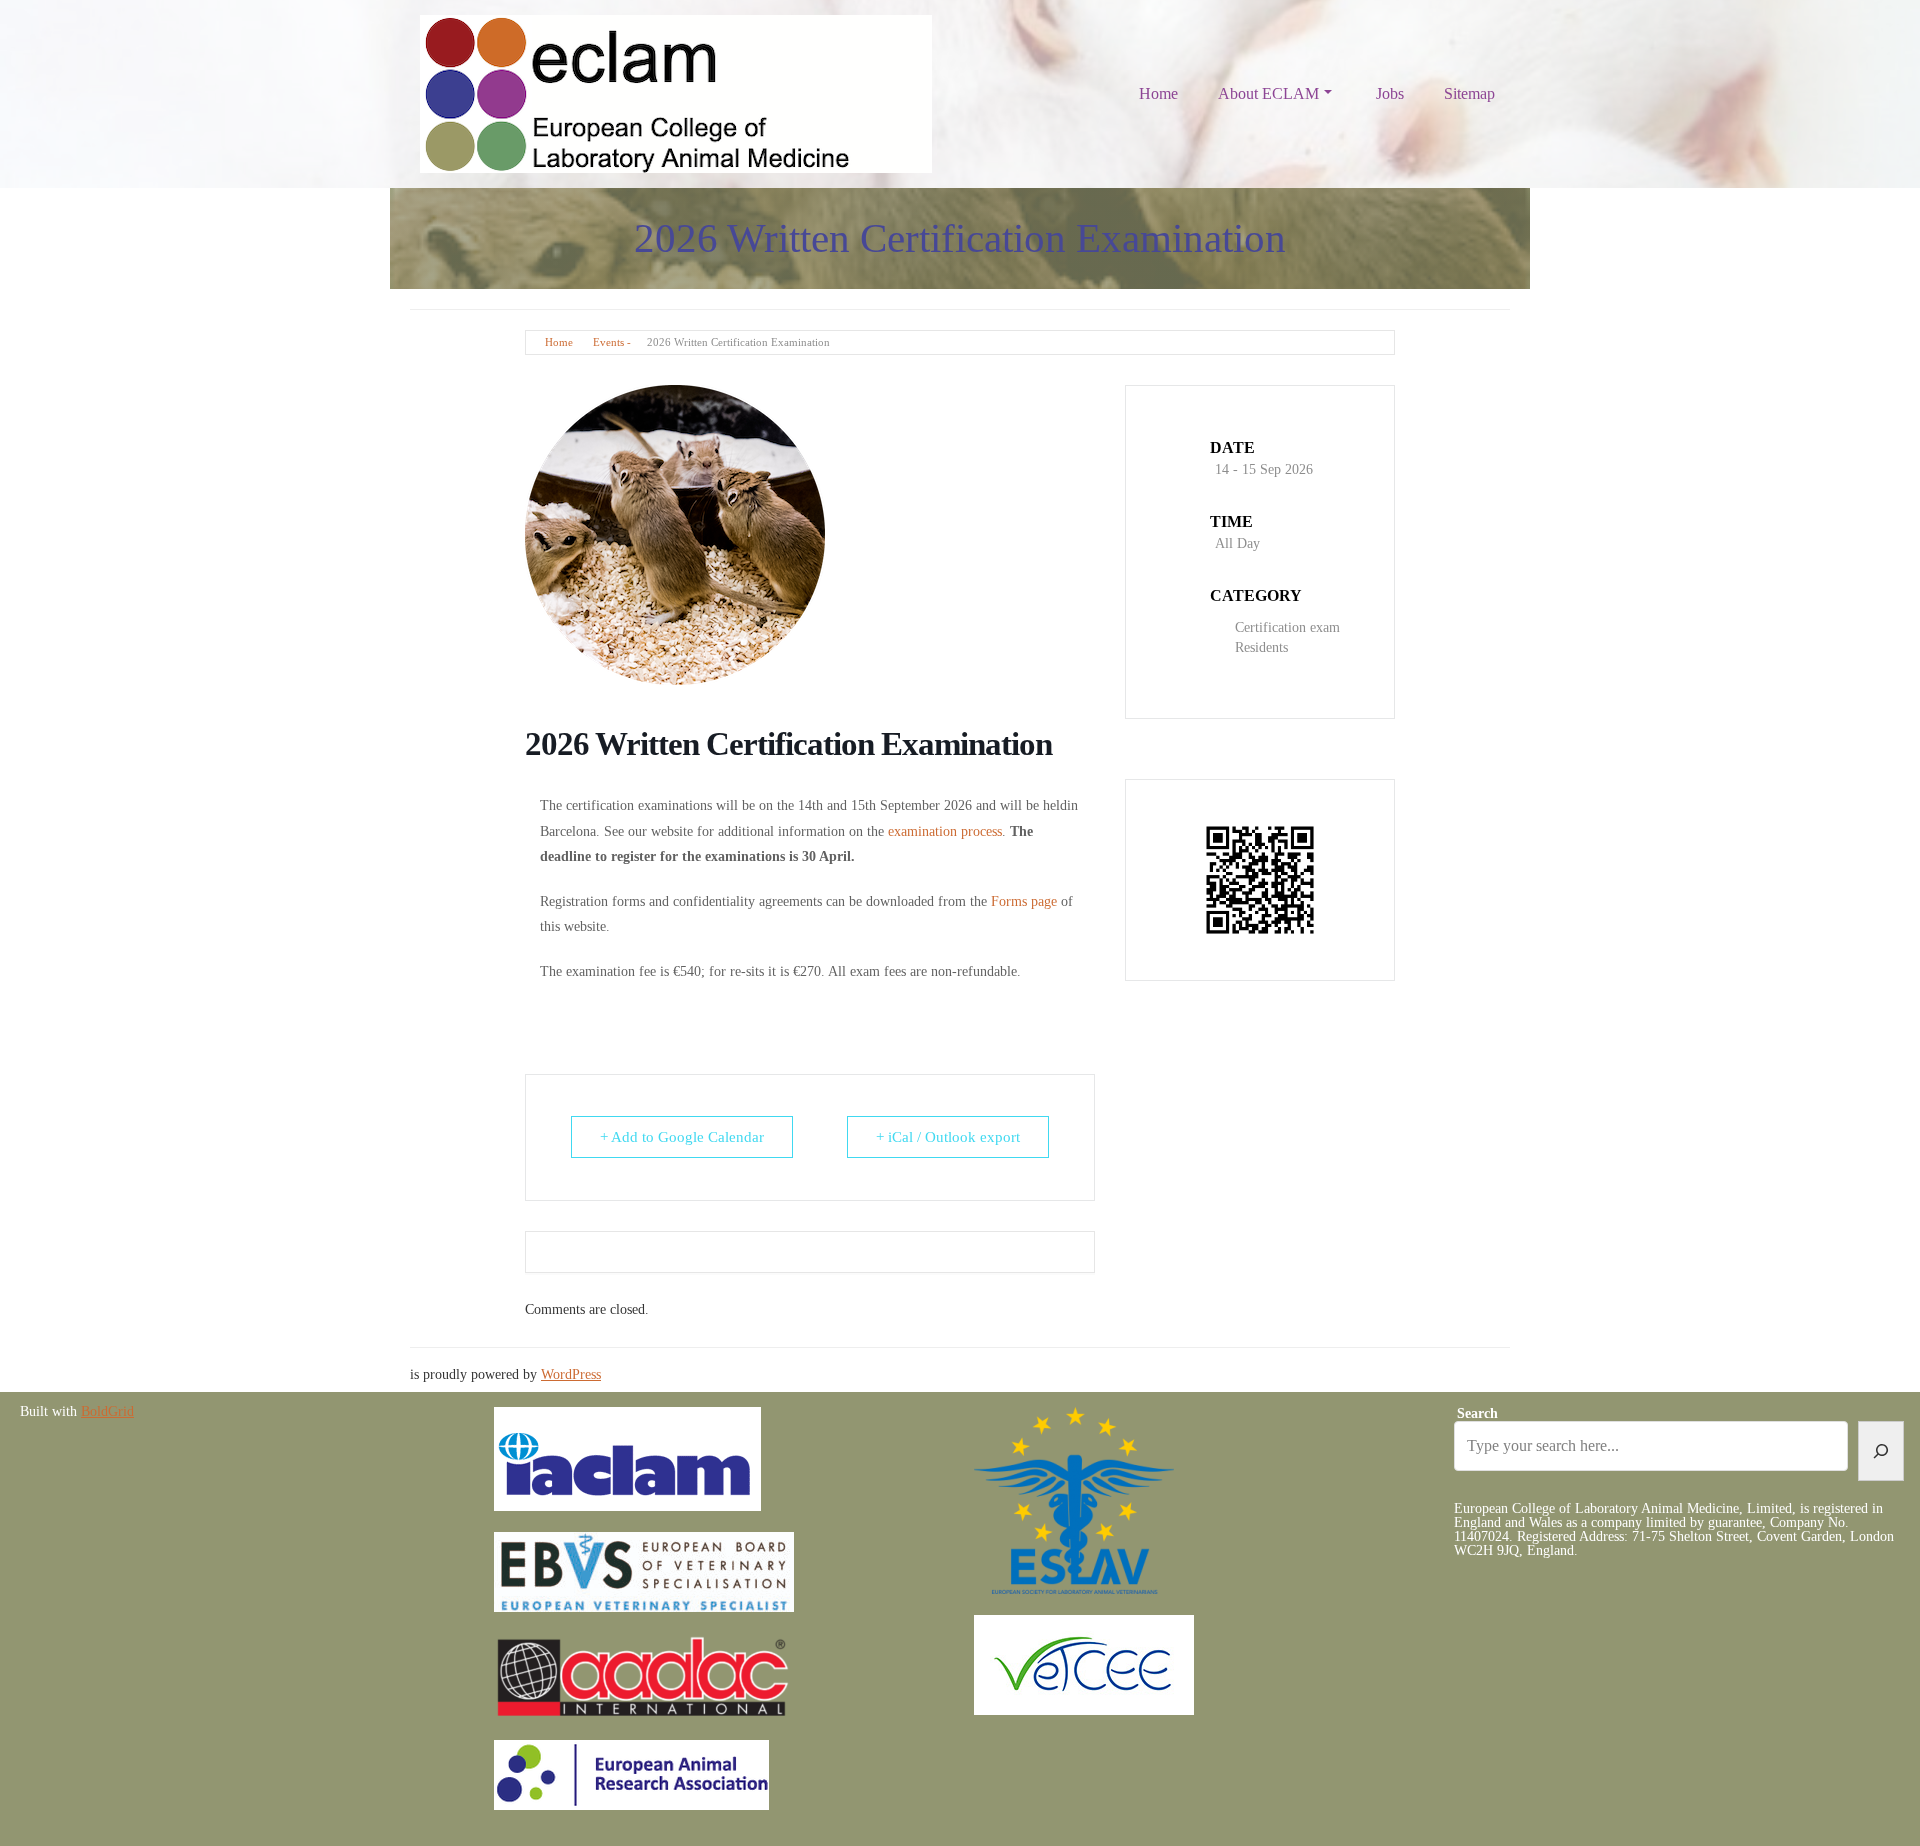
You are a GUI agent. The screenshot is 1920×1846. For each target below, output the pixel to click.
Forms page (1024, 901)
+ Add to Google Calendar (682, 1137)
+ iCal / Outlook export (948, 1137)
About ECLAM (1268, 93)
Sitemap (1469, 93)
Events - (612, 342)
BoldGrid (107, 1411)
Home (1158, 93)
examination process (945, 831)
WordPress (571, 1374)
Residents (1261, 647)
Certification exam (1287, 627)
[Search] (1881, 1451)
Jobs (1390, 93)
